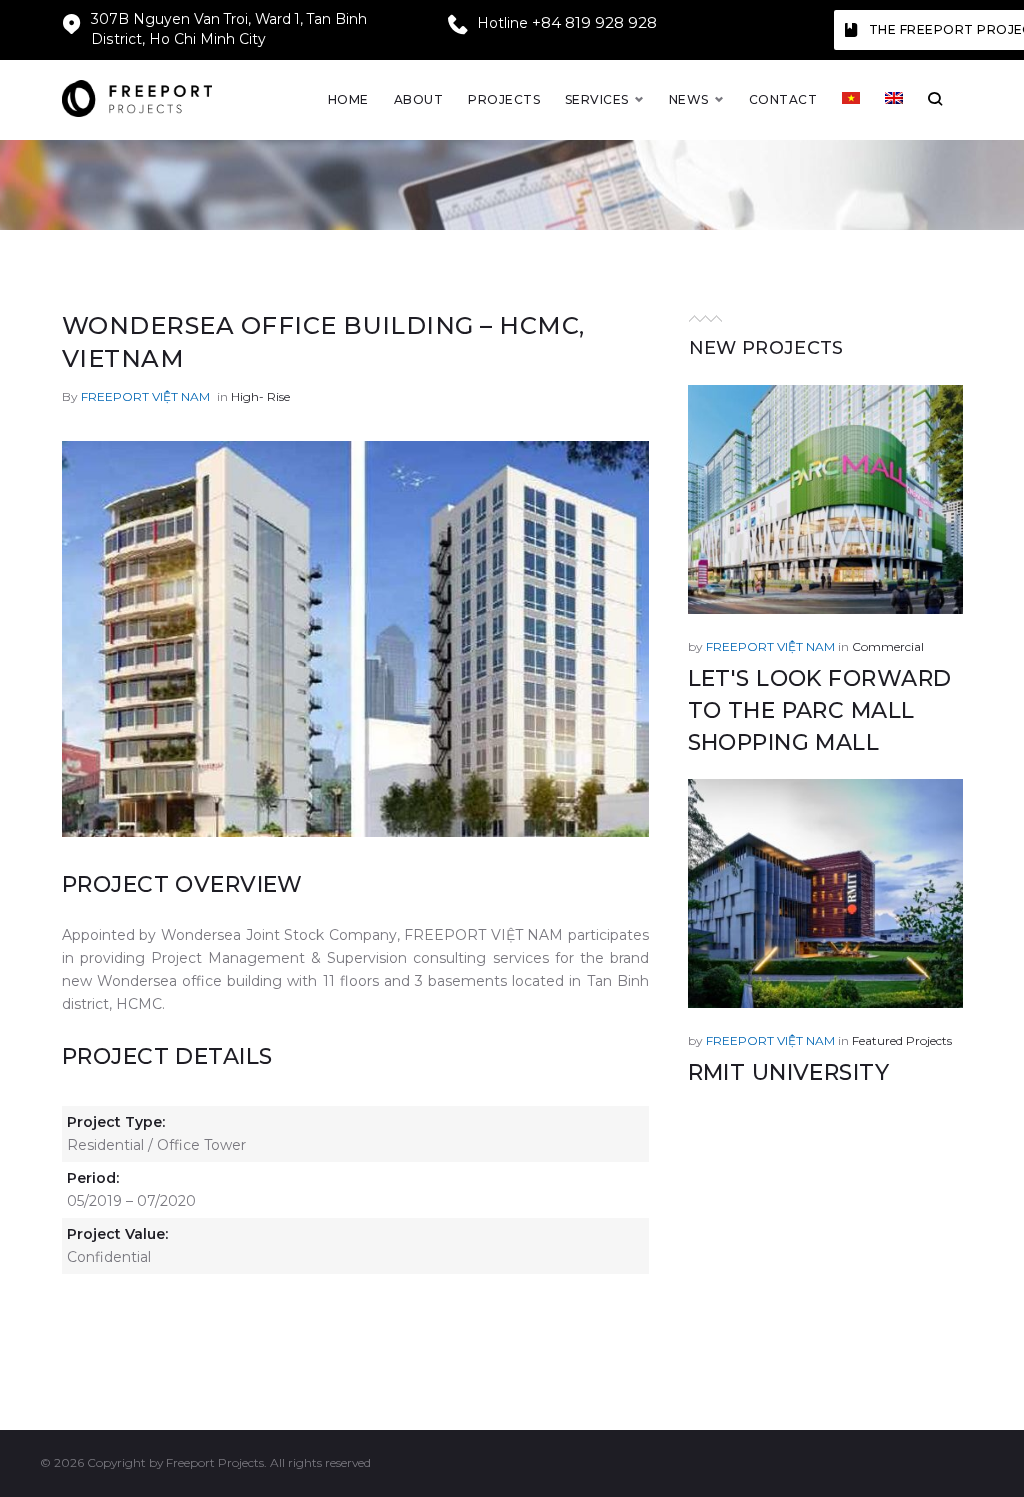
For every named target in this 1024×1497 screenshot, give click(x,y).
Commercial (888, 646)
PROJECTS (504, 99)
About (418, 99)
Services (597, 99)
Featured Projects (902, 1040)
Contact (783, 99)
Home (348, 99)
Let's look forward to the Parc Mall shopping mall (820, 710)
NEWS (689, 99)
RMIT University (789, 1072)
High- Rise (260, 396)
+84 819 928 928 (594, 23)
